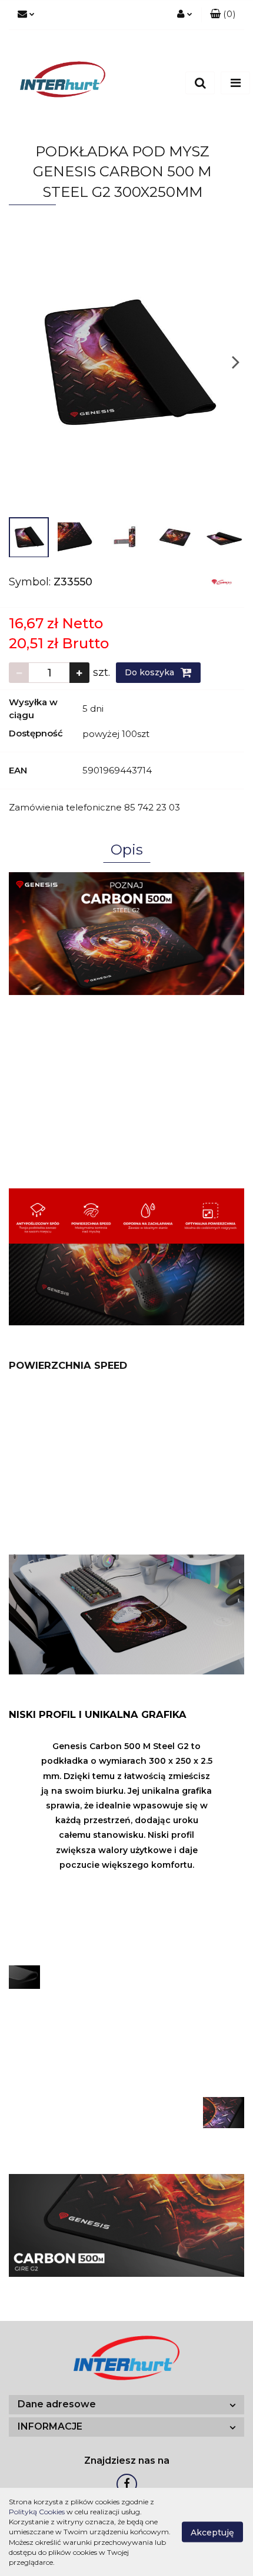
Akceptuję (212, 2533)
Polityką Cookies (37, 2512)
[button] (223, 15)
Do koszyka (151, 672)
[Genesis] (222, 581)
